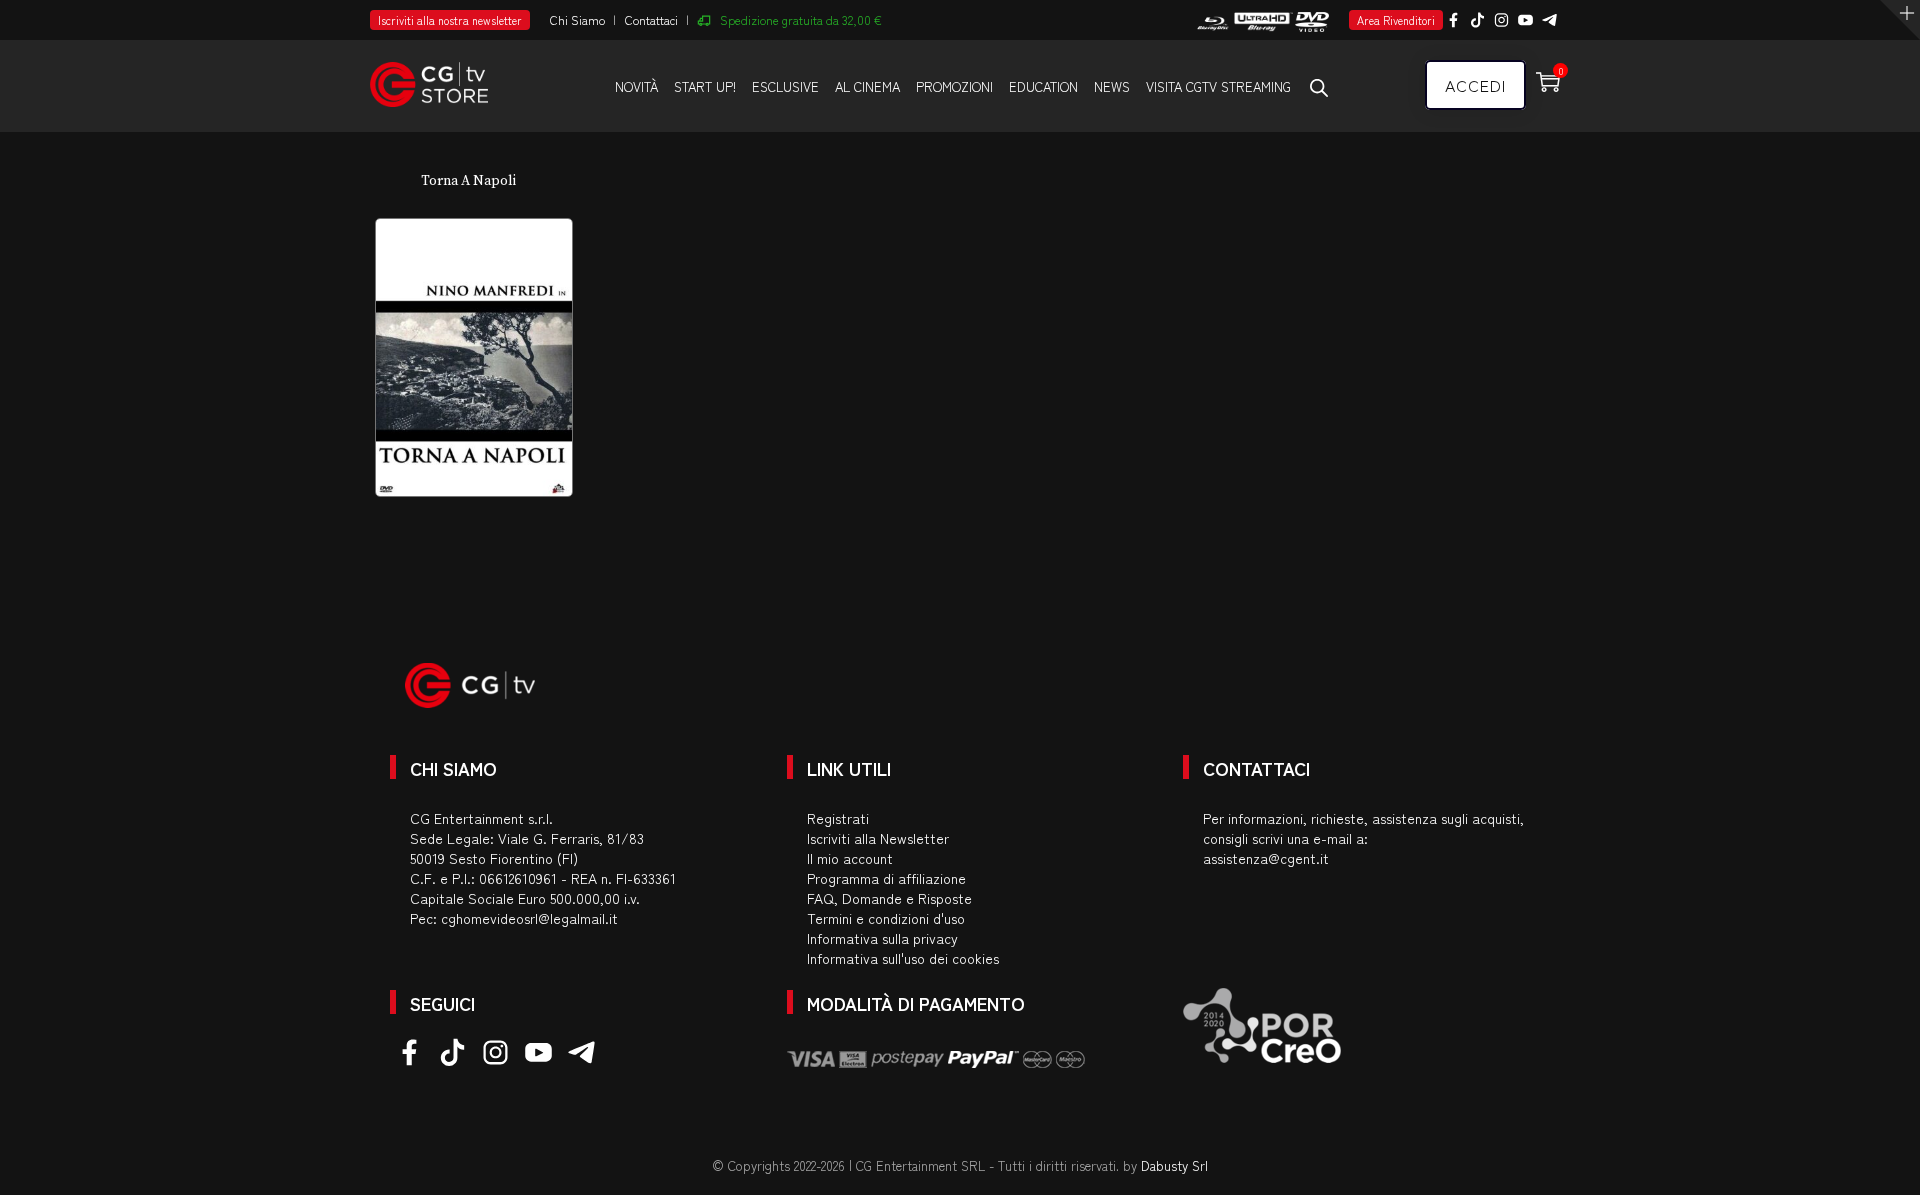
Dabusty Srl (1174, 1165)
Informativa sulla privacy (882, 938)
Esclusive (785, 86)
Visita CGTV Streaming (1218, 86)
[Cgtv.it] (429, 75)
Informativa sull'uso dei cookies (903, 958)
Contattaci (651, 19)
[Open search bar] (1319, 87)
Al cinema (867, 86)
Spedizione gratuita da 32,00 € (801, 19)
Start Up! (705, 86)
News (1112, 86)
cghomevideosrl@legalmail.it (529, 918)
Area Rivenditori (1396, 20)
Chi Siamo (577, 19)
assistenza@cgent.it (1266, 858)
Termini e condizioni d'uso (886, 918)
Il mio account (850, 858)
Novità (636, 86)
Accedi (1475, 85)
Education (1043, 86)
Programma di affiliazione (886, 878)
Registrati (838, 818)
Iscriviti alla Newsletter (878, 838)
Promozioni (954, 86)
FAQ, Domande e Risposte (889, 898)
